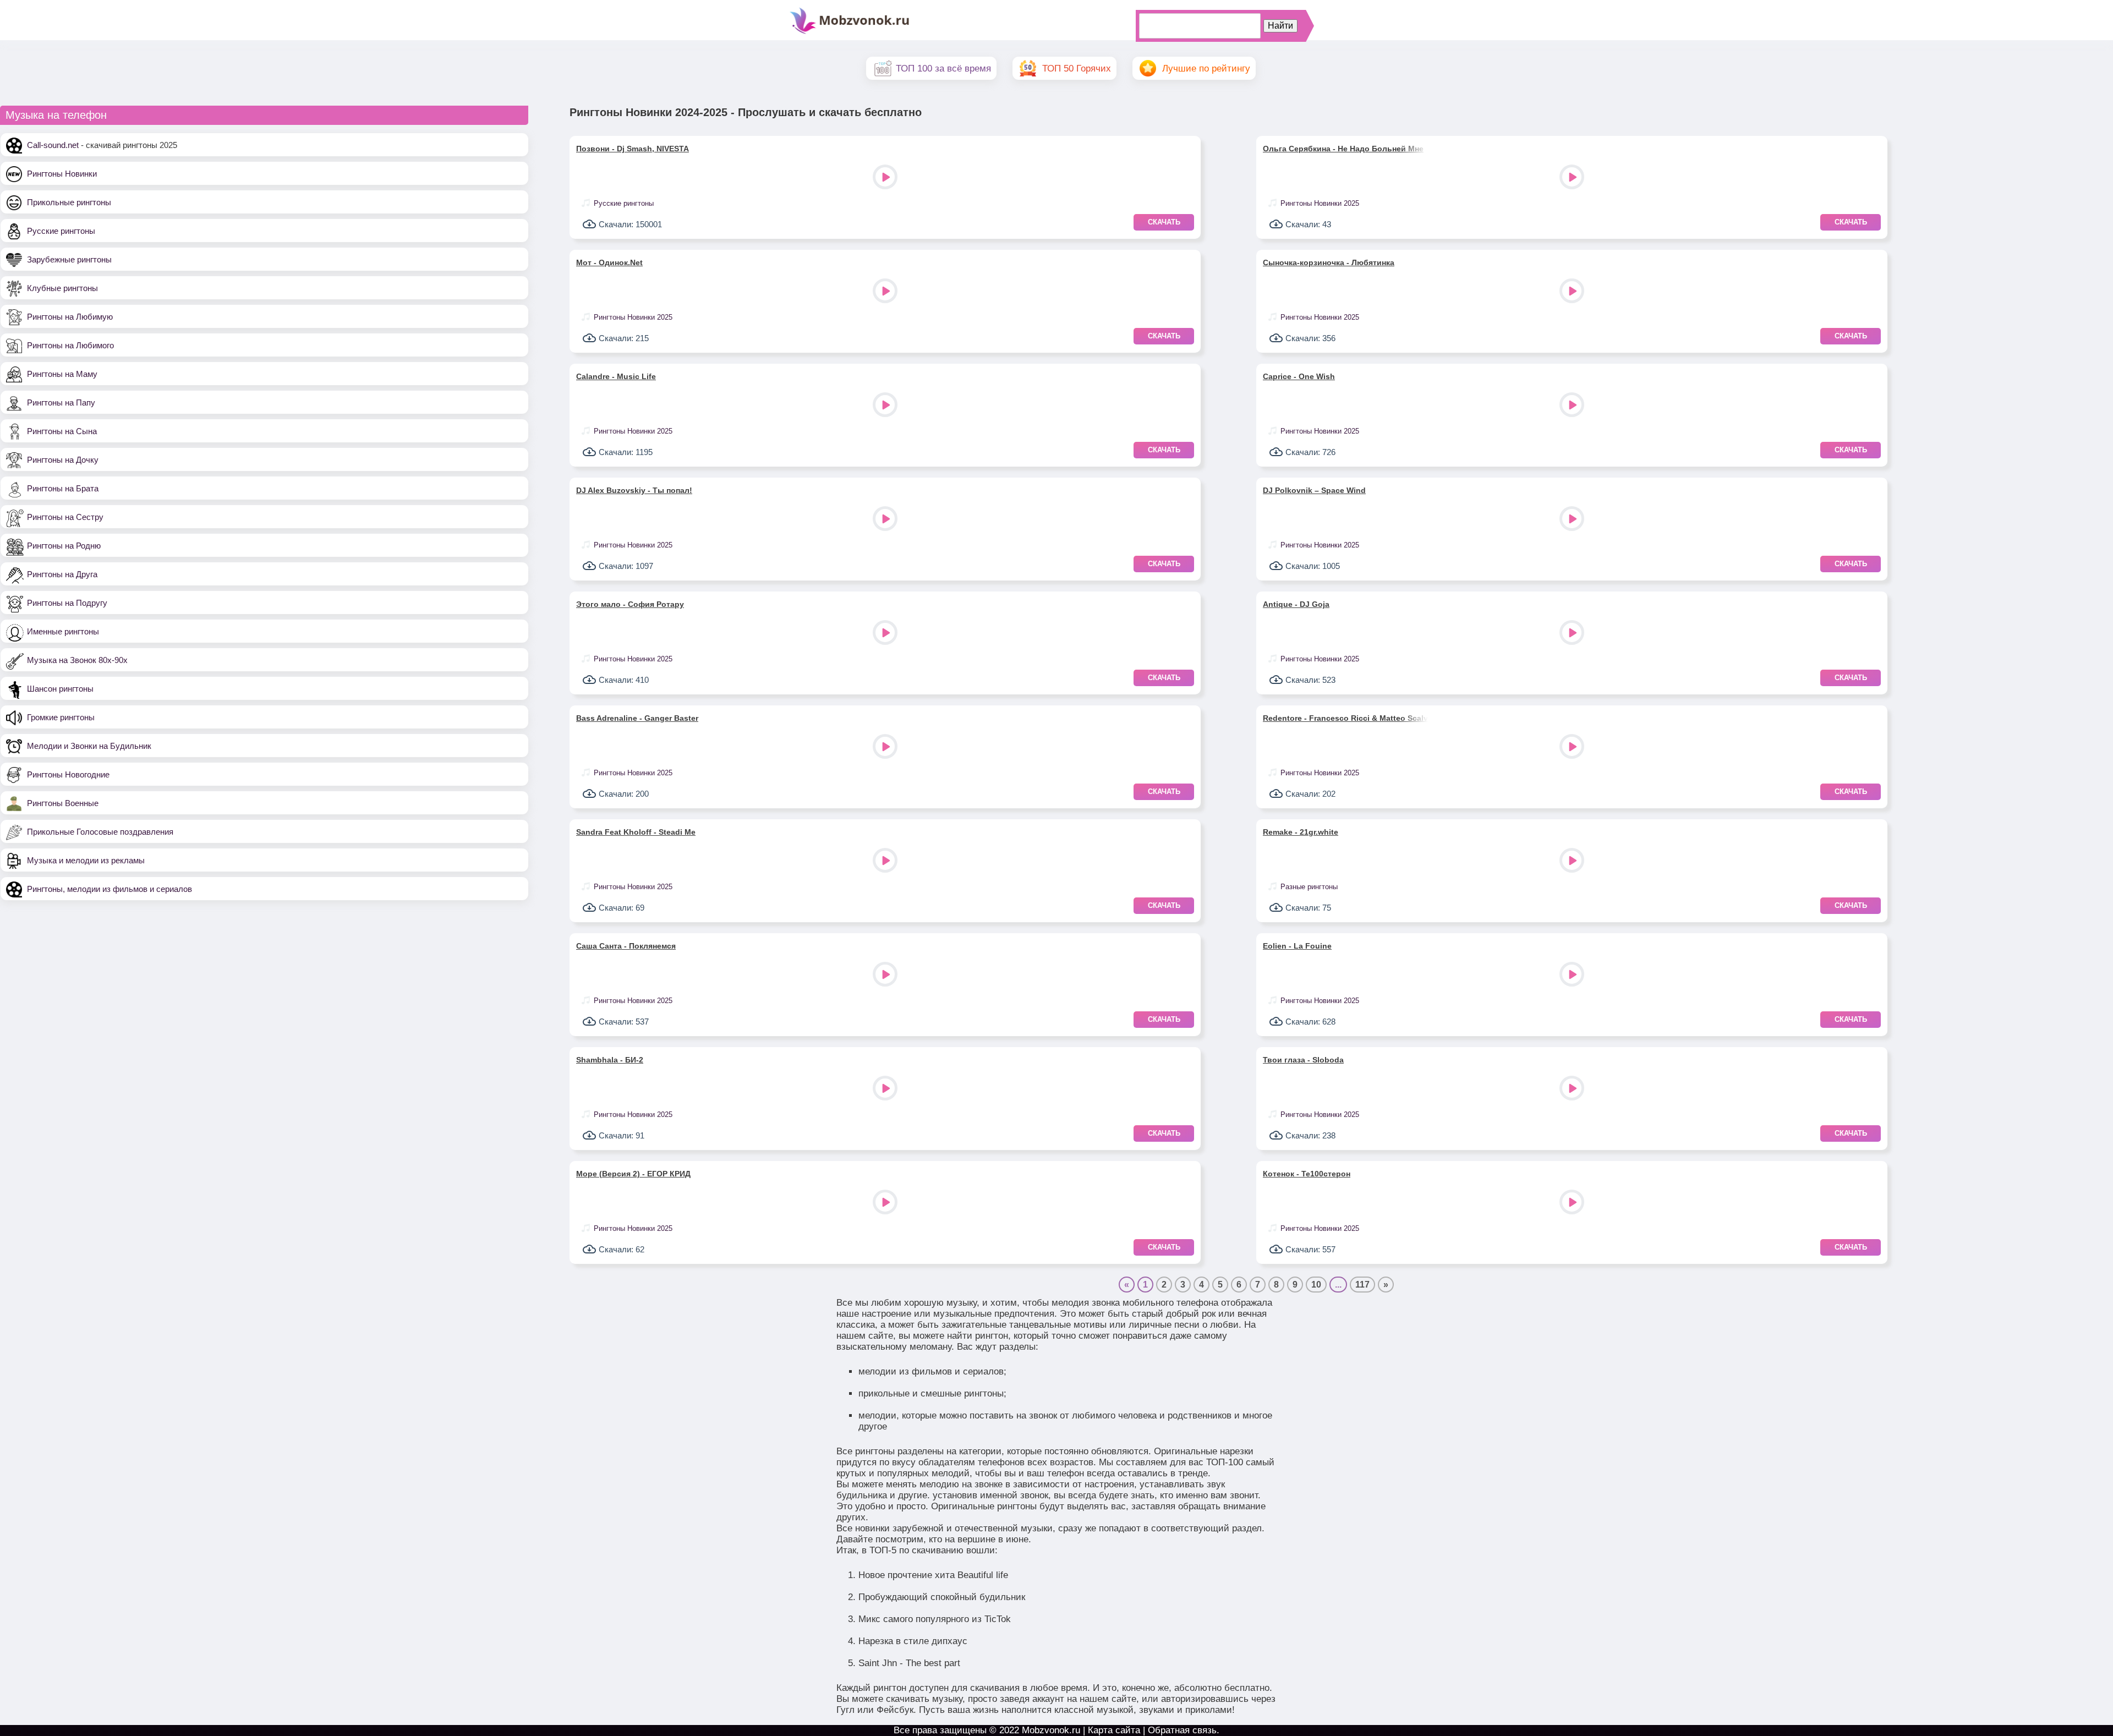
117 (1362, 1285)
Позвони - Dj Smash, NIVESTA (633, 149)
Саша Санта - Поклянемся (626, 946)
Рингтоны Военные (63, 803)
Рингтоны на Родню (64, 546)
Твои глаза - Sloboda (1303, 1060)
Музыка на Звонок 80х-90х (77, 660)
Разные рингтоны (1309, 887)
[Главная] (850, 33)
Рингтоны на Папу (61, 402)
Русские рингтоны (61, 231)
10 (1316, 1285)
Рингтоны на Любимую (70, 317)
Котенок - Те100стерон (1307, 1174)
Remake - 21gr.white (1301, 832)
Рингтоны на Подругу (67, 603)
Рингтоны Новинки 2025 (1320, 203)
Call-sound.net (53, 145)
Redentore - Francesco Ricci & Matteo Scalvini (1345, 718)
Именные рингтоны (63, 631)
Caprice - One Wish (1299, 376)
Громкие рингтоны (61, 717)
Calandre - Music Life (616, 376)
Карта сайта (1114, 1730)
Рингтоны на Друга (62, 574)
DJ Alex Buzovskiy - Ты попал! (634, 490)
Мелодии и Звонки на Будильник (89, 746)
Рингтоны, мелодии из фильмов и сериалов (110, 889)
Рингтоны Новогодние (68, 774)
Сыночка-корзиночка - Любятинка (1329, 262)
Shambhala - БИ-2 (610, 1060)
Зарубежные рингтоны (69, 259)
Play (886, 178)
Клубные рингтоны (62, 288)
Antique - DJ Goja (1296, 604)
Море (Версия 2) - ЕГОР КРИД (633, 1174)
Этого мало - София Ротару (630, 604)
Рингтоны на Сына (62, 431)
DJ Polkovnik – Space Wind (1314, 490)
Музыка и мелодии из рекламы (86, 860)
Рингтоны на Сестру (65, 517)
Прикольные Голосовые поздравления (100, 832)
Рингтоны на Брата (63, 488)
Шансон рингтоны (60, 689)
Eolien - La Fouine (1297, 946)
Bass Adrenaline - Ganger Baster (637, 718)
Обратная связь (1182, 1730)
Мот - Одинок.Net (609, 262)
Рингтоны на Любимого (70, 345)
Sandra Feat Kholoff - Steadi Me (636, 832)
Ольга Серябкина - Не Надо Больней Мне (1343, 149)
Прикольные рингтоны (69, 202)
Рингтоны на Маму (62, 374)
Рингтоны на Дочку (63, 460)
